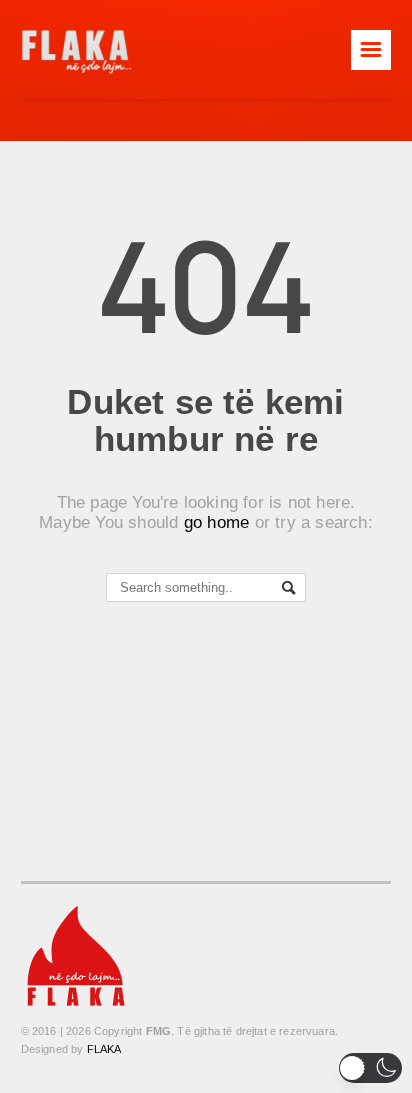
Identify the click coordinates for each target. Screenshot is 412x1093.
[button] (370, 1068)
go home (217, 522)
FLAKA (104, 1049)
